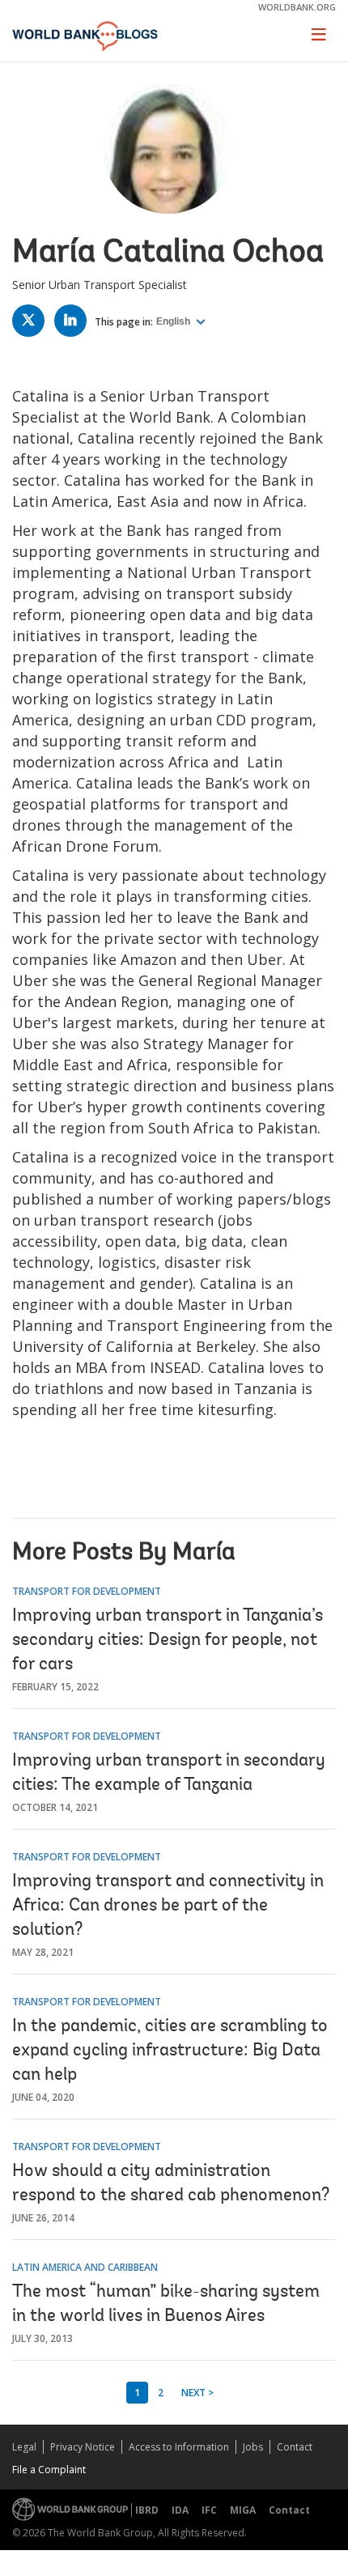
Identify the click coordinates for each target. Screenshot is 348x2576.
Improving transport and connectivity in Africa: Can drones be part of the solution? (168, 1906)
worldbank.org (297, 7)
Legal (24, 2447)
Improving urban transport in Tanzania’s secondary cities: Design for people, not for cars (168, 1641)
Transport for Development (87, 1591)
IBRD (147, 2510)
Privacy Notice (83, 2447)
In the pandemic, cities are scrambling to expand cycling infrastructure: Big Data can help (170, 2051)
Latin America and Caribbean (85, 2267)
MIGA (243, 2510)
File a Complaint (49, 2470)
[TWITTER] (32, 323)
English (174, 321)
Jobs (253, 2447)
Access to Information (179, 2447)
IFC (209, 2510)
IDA (180, 2510)
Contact (295, 2447)
